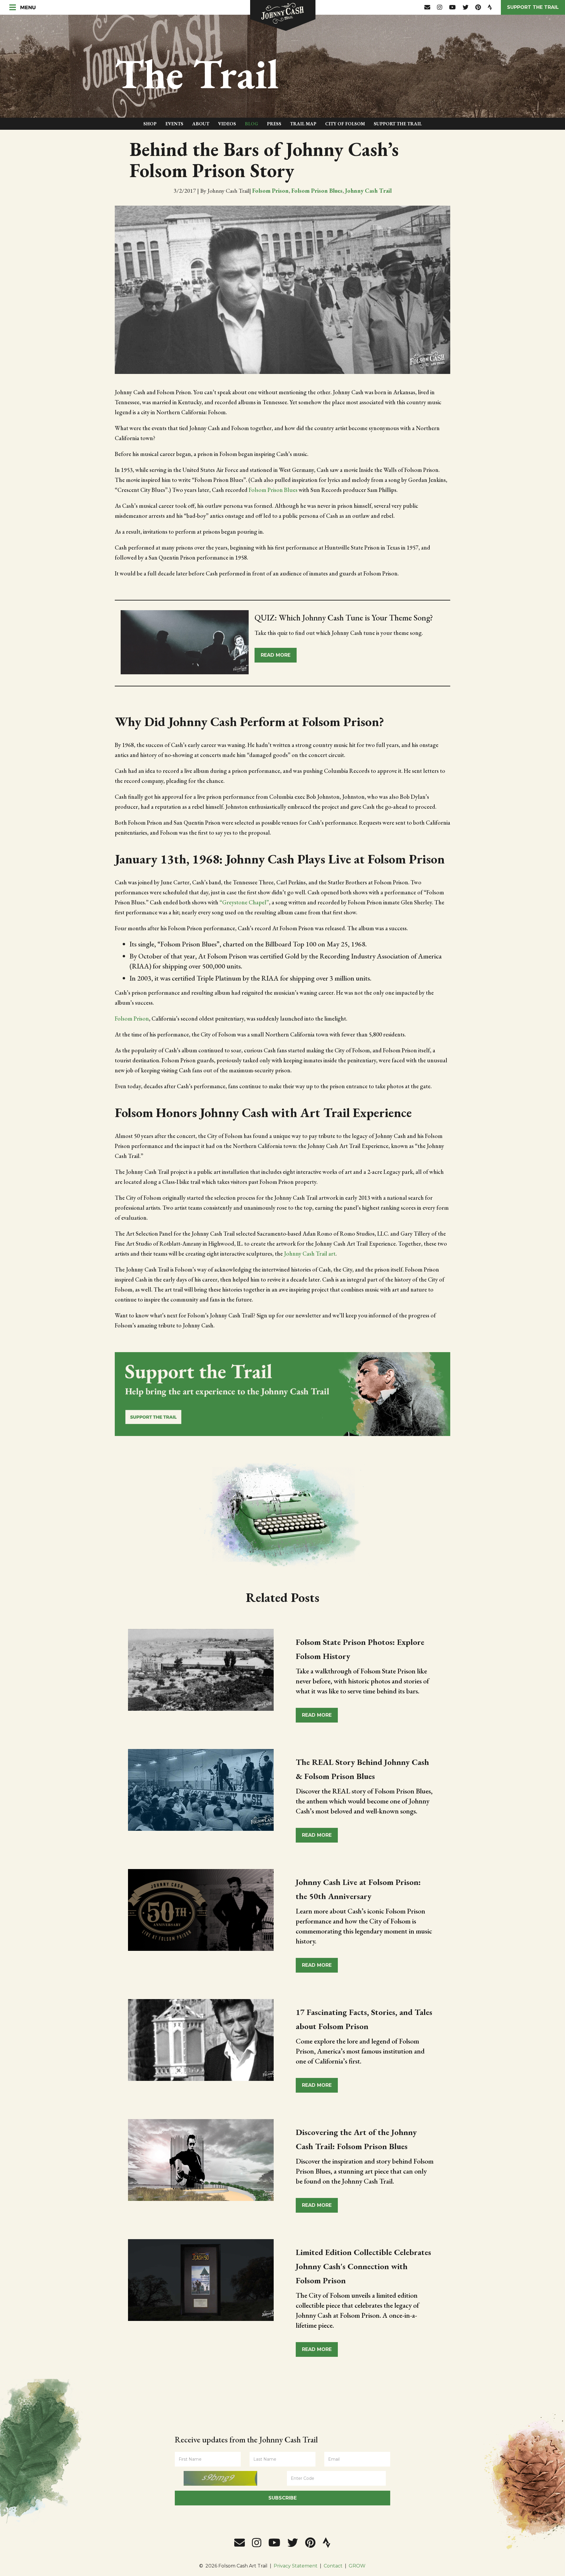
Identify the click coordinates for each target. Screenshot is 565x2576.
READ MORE (276, 655)
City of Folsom (345, 124)
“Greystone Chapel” (244, 902)
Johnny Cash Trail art (310, 1254)
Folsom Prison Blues (317, 191)
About (201, 124)
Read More (317, 1715)
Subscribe (282, 2498)
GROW (357, 2566)
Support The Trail (398, 124)
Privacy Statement (296, 2566)
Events (174, 124)
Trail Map (303, 124)
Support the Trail (533, 7)
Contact (333, 2566)
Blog (251, 124)
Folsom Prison (270, 191)
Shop (150, 124)
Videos (227, 124)
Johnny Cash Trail (368, 191)
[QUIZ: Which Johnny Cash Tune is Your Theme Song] (185, 645)
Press (274, 124)
